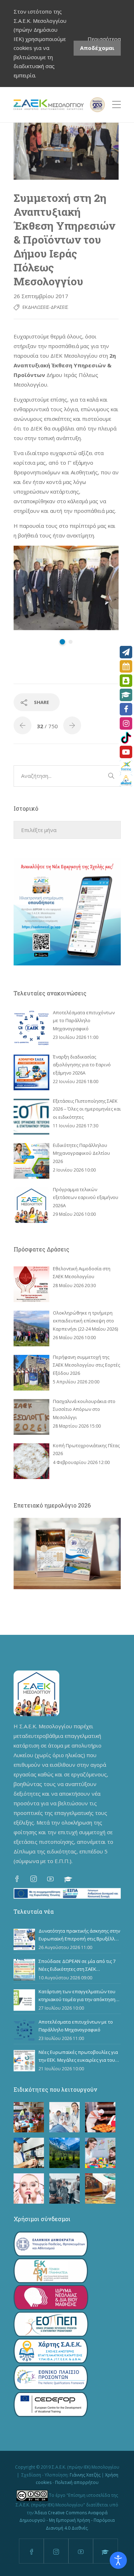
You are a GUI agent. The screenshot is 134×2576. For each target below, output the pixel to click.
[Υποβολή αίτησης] (126, 652)
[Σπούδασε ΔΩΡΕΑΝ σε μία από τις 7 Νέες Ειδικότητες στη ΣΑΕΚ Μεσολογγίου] (24, 1970)
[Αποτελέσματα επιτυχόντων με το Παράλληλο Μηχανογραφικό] (31, 1028)
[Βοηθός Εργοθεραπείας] (100, 2153)
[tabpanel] (66, 588)
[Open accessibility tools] (118, 2560)
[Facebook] (126, 709)
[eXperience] (126, 766)
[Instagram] (126, 723)
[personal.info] (126, 681)
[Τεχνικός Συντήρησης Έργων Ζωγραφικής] (100, 2189)
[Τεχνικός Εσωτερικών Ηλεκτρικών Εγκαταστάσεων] (29, 2153)
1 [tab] (62, 642)
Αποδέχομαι (97, 48)
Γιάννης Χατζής (85, 2475)
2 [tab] (71, 642)
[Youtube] (126, 752)
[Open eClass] (126, 695)
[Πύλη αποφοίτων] (126, 781)
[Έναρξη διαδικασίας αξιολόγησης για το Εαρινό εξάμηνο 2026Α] (31, 1072)
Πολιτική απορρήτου (77, 2482)
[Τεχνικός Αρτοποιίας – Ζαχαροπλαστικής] (100, 2117)
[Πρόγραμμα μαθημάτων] (126, 666)
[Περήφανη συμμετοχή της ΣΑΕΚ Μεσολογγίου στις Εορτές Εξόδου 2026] (31, 1373)
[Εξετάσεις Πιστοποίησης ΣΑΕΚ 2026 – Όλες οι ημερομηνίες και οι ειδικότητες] (31, 1117)
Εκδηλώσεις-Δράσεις (45, 307)
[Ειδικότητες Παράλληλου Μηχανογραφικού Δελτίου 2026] (31, 1161)
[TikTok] (126, 738)
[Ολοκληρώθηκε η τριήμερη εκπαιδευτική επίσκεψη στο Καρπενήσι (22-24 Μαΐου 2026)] (31, 1328)
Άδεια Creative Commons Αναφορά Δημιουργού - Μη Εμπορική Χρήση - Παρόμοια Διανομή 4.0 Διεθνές (67, 2520)
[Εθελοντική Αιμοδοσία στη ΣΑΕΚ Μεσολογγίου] (31, 1284)
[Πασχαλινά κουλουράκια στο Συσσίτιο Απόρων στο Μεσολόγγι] (31, 1417)
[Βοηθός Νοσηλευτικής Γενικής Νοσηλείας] (64, 2117)
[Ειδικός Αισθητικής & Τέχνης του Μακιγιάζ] (29, 2189)
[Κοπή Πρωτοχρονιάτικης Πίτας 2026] (31, 1461)
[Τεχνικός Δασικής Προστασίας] (64, 2153)
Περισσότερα (104, 39)
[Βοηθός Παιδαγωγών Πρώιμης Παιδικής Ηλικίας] (29, 2117)
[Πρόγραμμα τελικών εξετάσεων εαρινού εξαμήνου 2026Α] (31, 1205)
